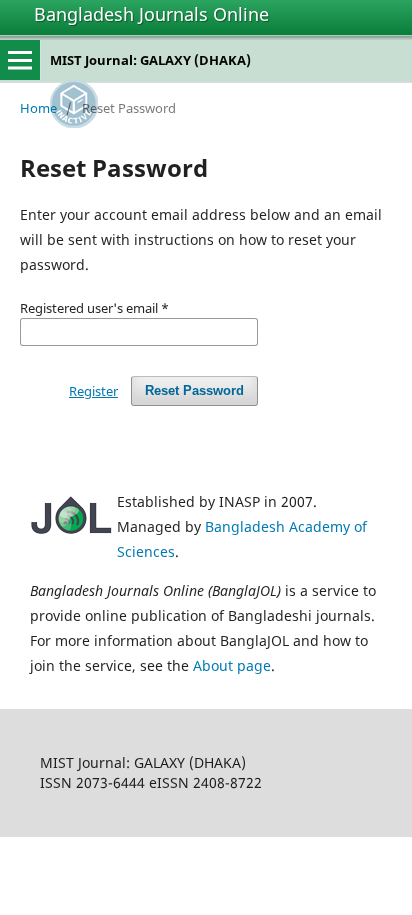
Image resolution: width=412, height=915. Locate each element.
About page (232, 665)
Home (38, 108)
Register (93, 391)
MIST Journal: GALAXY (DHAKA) (150, 60)
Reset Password (194, 390)
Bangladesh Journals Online (151, 14)
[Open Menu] (20, 60)
